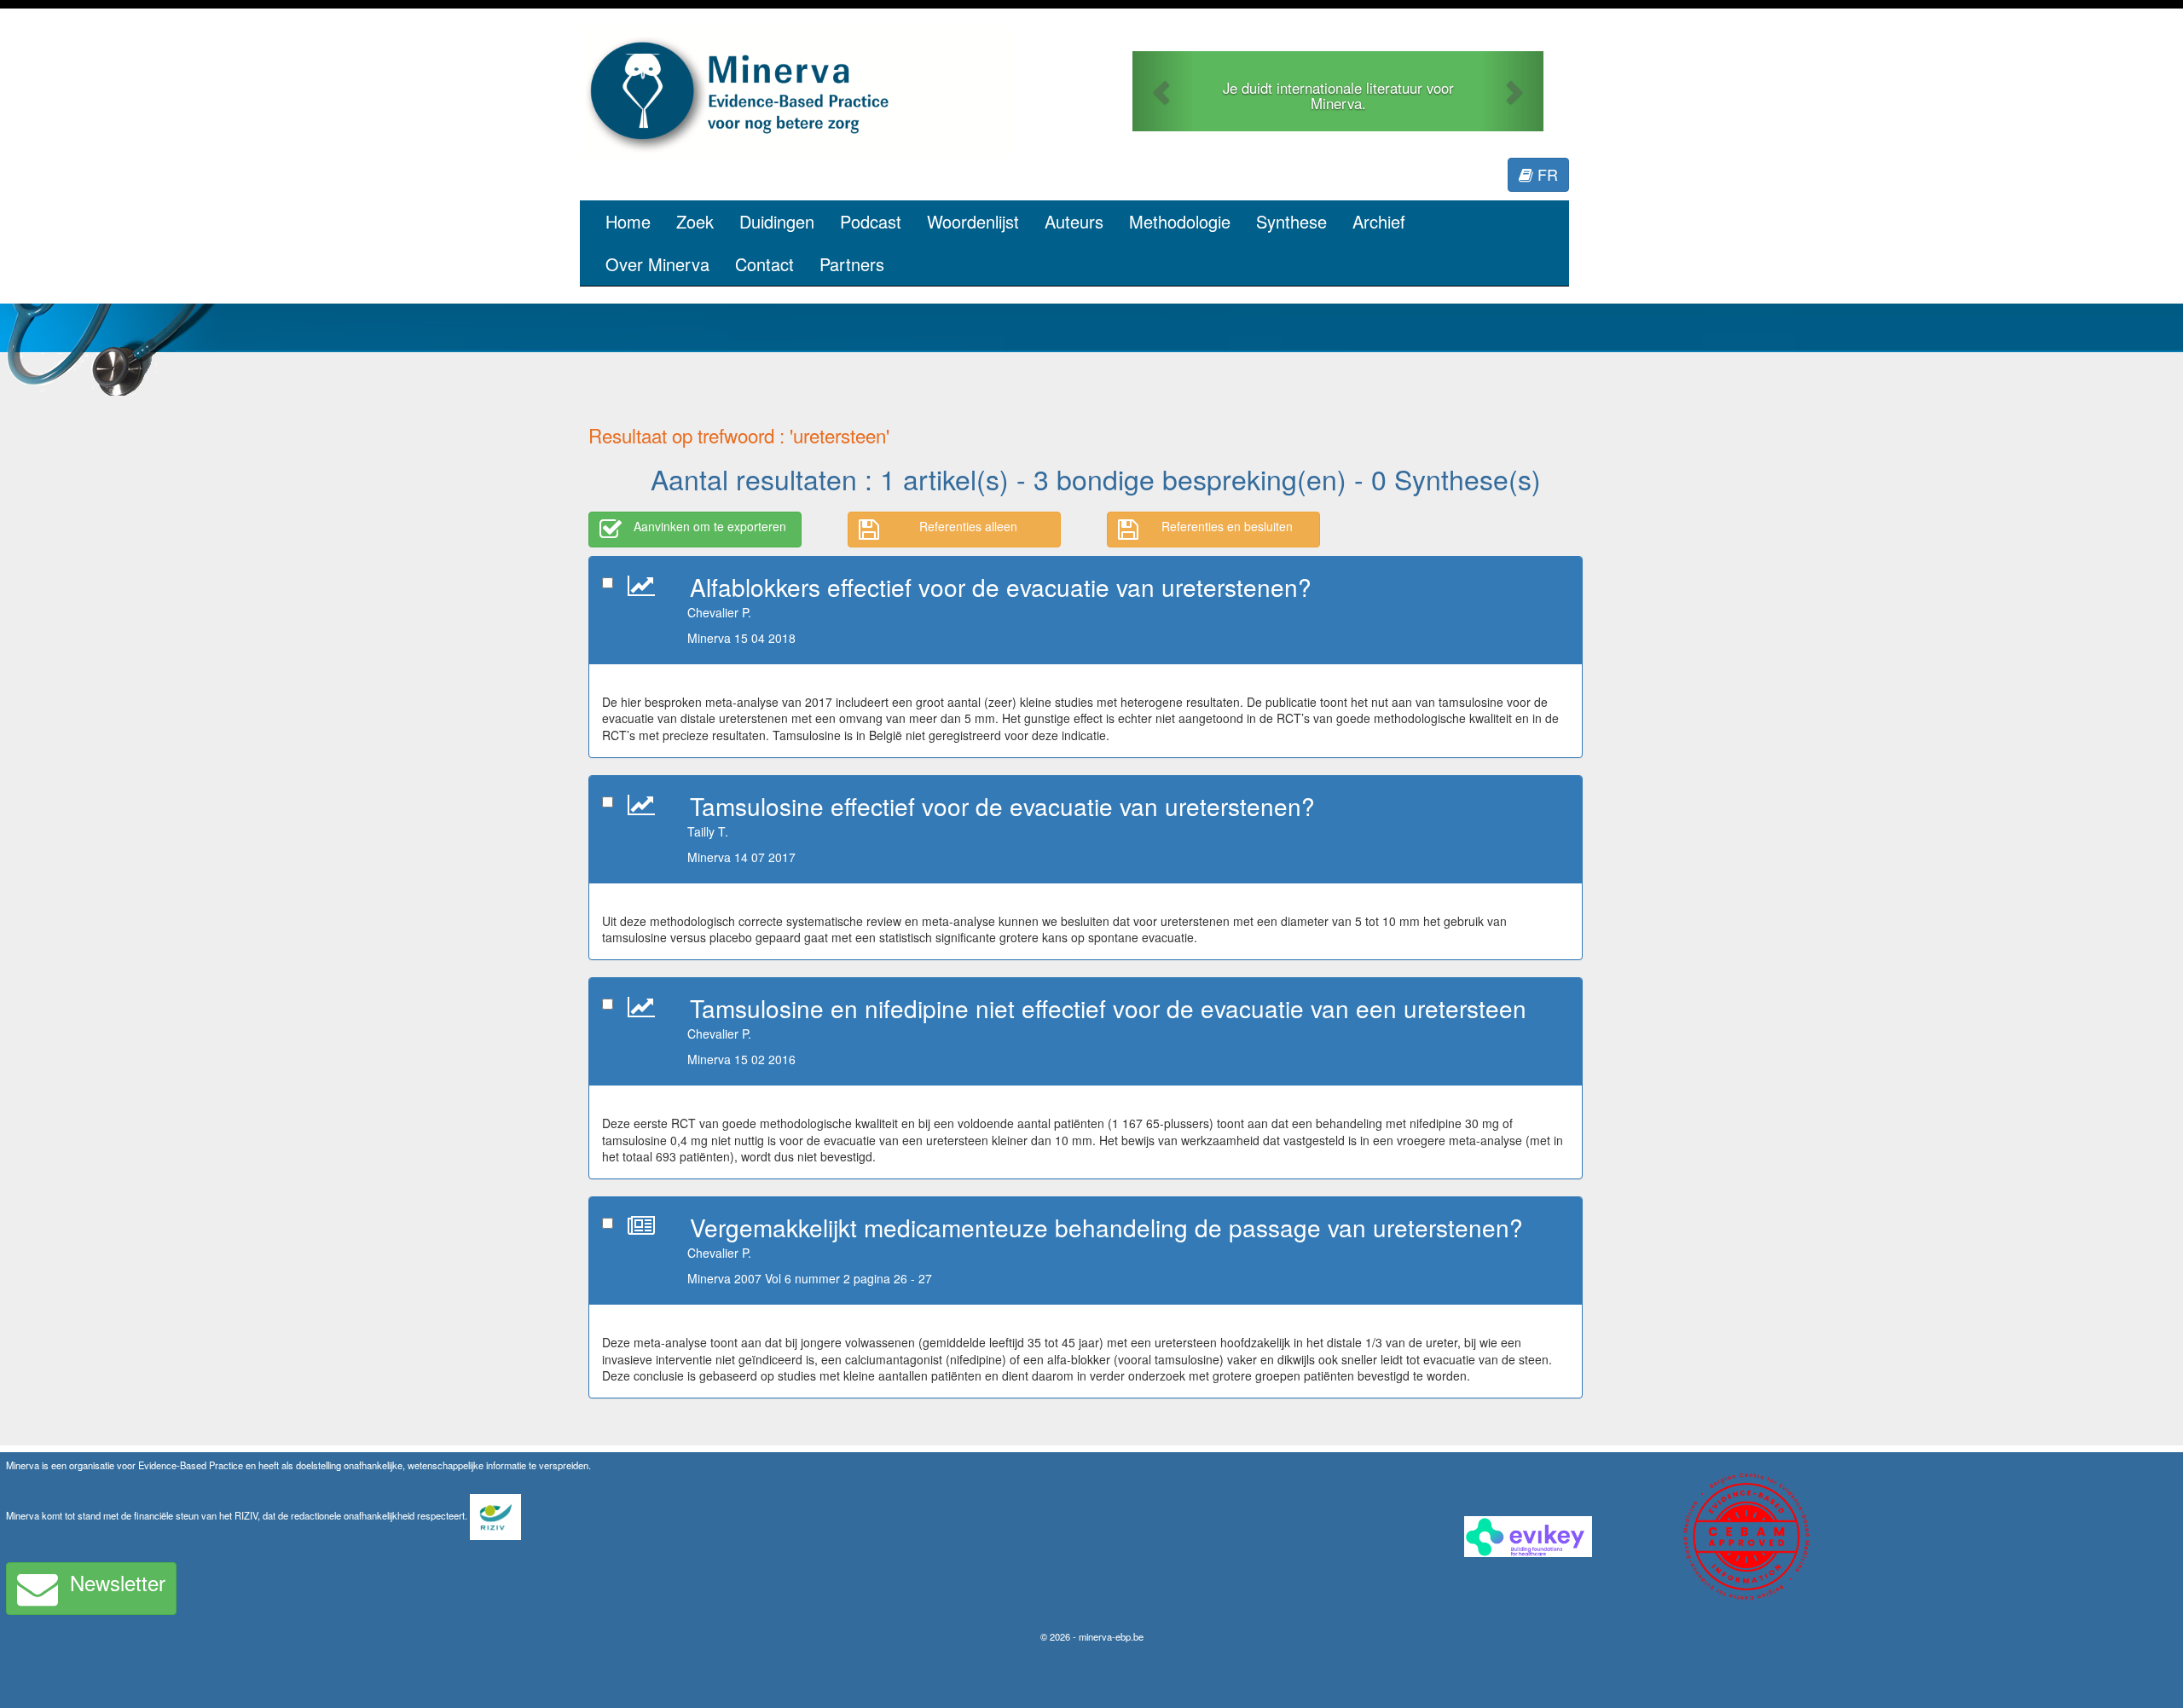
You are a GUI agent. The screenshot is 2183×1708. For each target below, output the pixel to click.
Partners (852, 264)
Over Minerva (657, 264)
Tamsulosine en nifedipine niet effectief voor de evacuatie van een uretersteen (1108, 1008)
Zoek (695, 221)
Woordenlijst (973, 221)
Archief (1379, 221)
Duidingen (777, 221)
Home (628, 221)
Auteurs (1074, 221)
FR (1546, 174)
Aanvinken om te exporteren (710, 526)
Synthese (1291, 221)
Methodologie (1180, 221)
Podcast (871, 221)
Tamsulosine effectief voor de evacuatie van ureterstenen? (1002, 806)
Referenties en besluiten (1227, 526)
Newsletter (118, 1582)
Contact (764, 264)
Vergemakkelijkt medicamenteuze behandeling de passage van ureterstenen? (1106, 1227)
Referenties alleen (968, 526)
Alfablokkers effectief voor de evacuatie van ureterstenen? (1001, 587)
